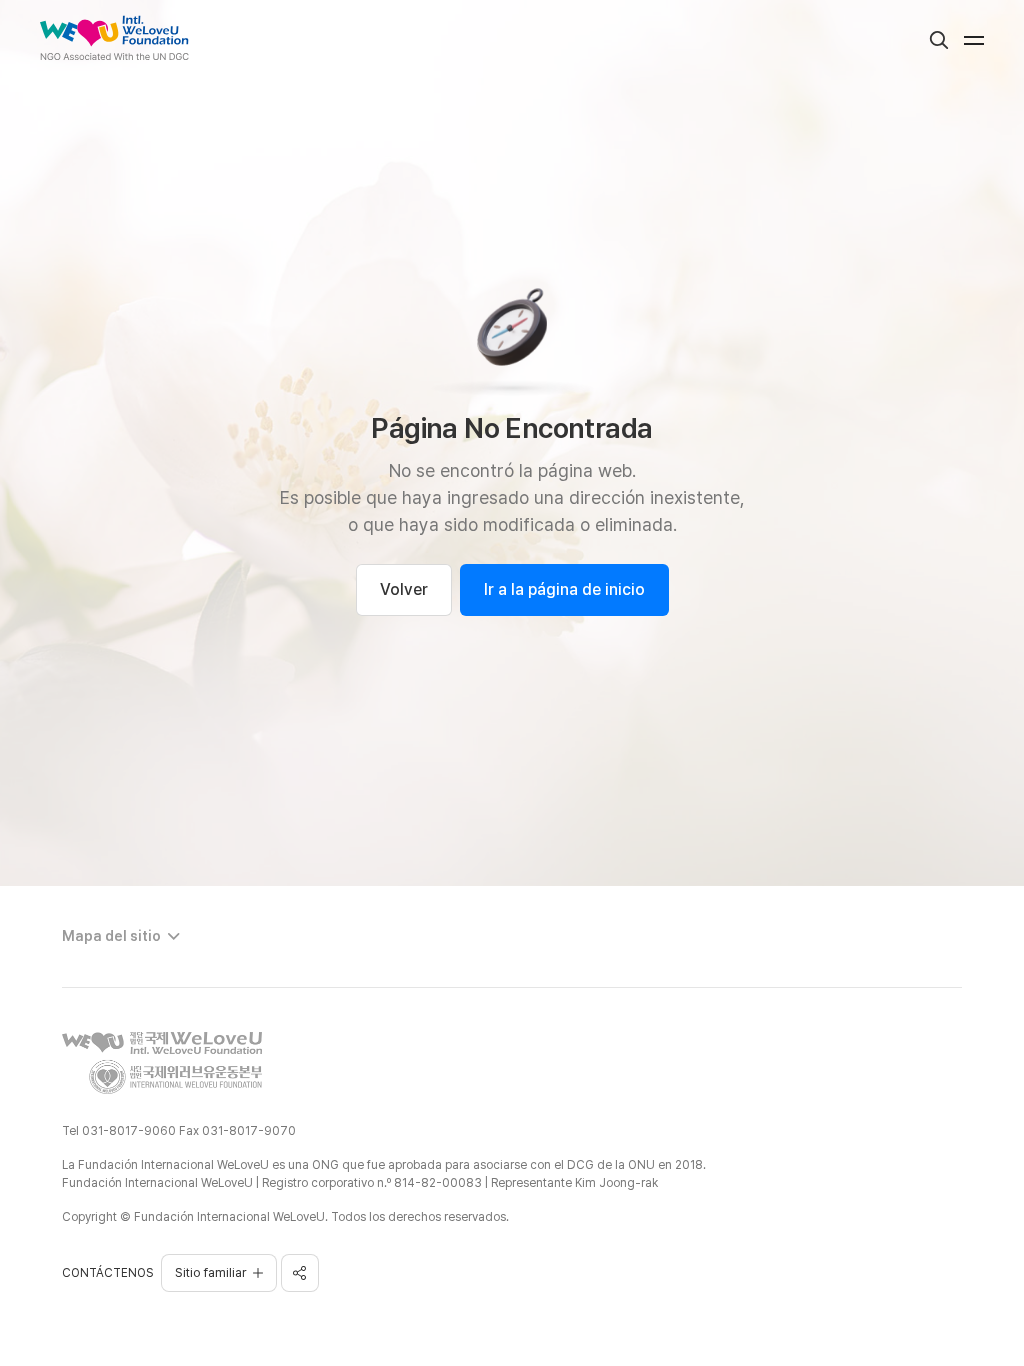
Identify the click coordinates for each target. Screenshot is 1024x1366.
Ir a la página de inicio (564, 589)
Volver (404, 589)
